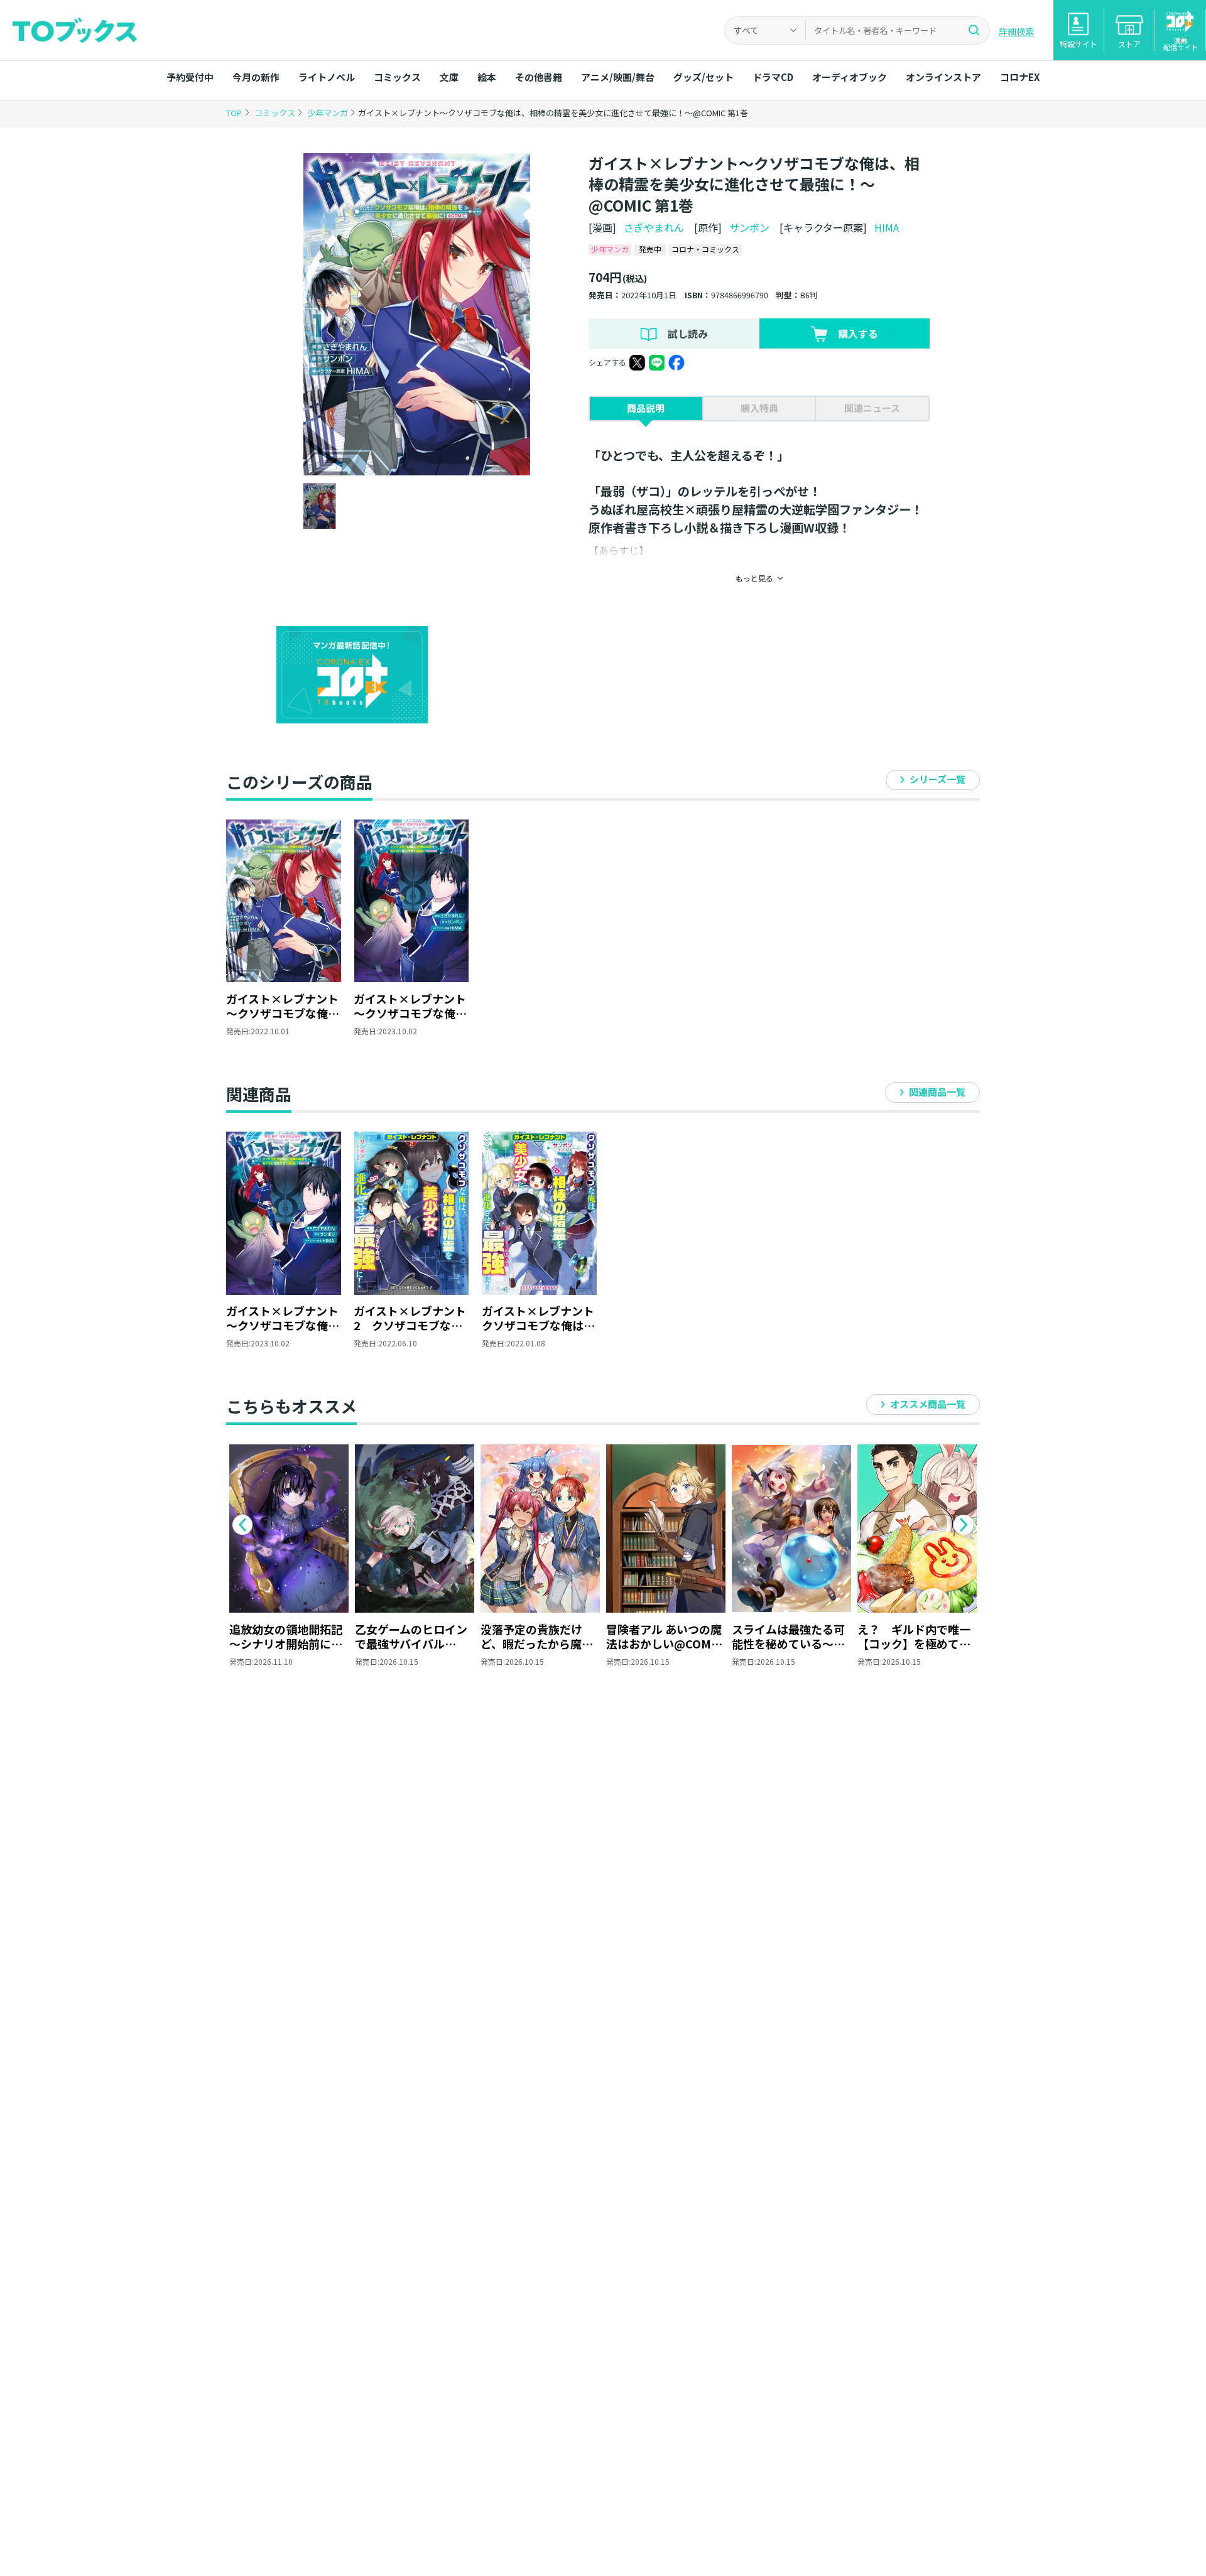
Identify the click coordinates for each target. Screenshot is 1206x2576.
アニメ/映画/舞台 (618, 77)
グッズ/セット (703, 77)
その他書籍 (539, 77)
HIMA (887, 227)
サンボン (749, 227)
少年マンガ (329, 113)
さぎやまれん (654, 227)
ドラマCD (773, 77)
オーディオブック (850, 77)
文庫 (449, 77)
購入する (858, 333)
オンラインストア (943, 77)
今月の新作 (256, 77)
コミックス (397, 77)
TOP (234, 113)
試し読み (688, 333)
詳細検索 (1016, 31)
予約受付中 (190, 77)
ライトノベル (327, 77)
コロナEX (1020, 77)
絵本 (487, 77)
